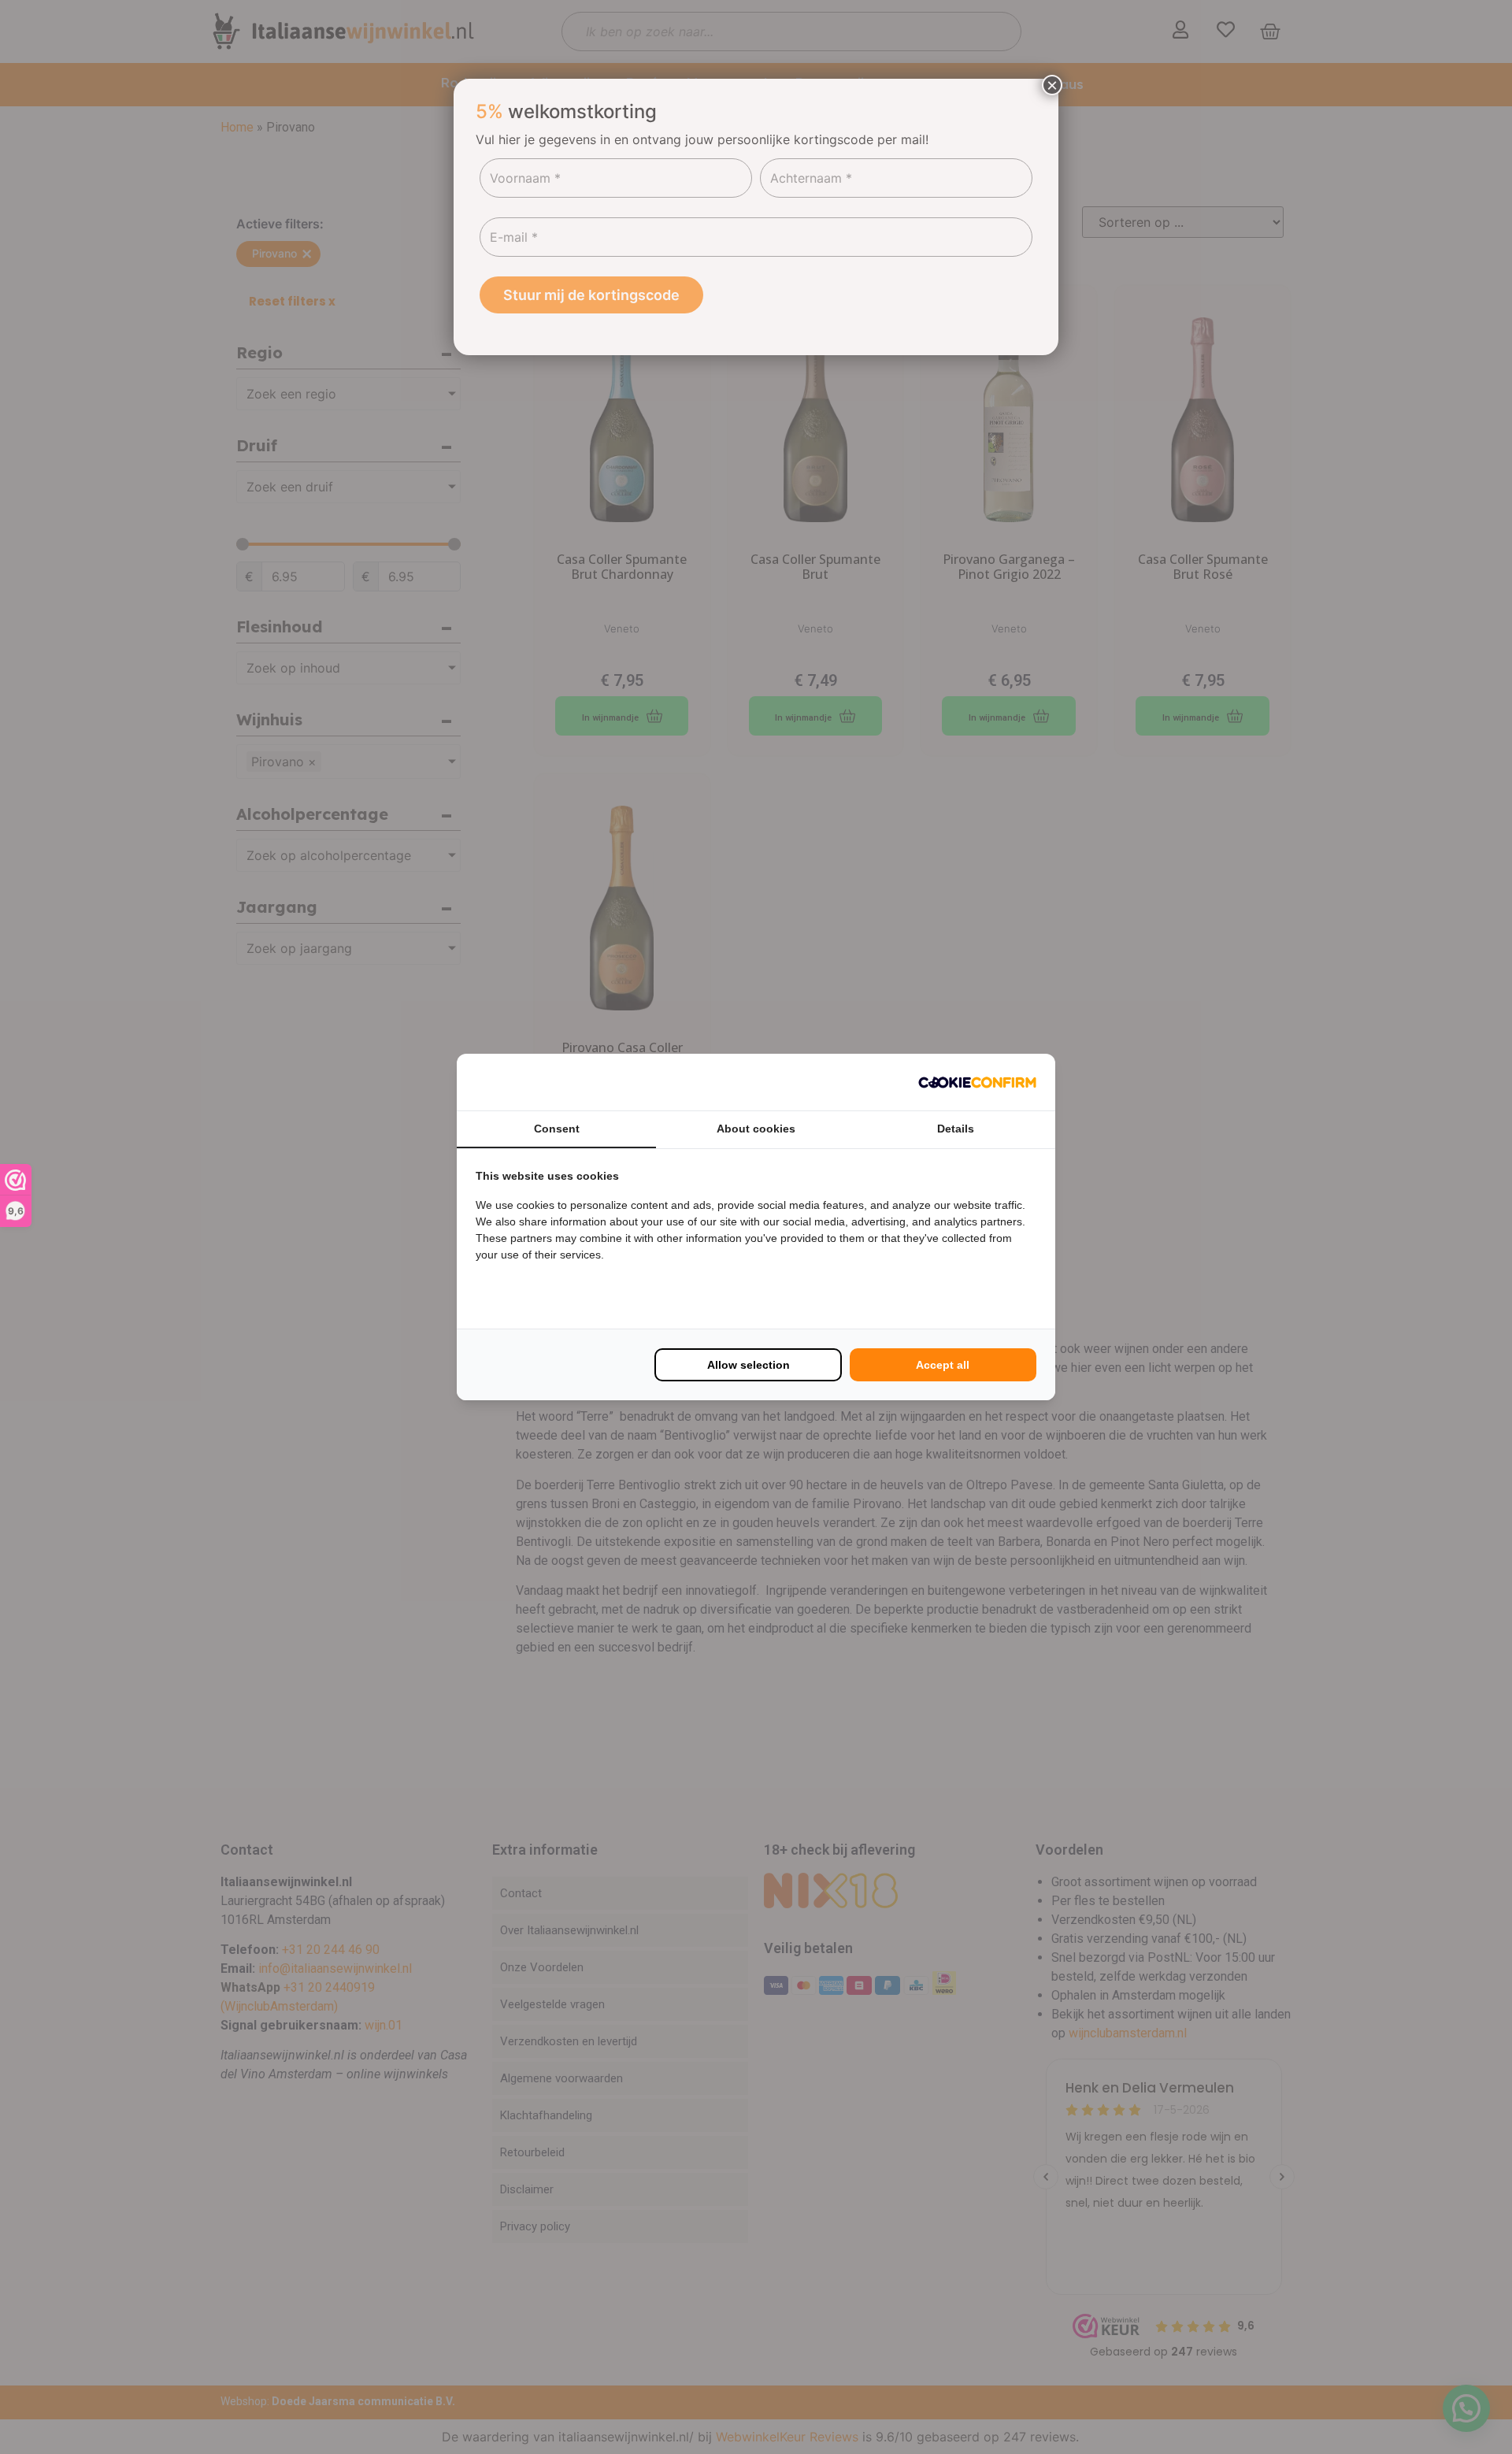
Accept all (943, 1365)
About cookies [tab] (756, 1129)
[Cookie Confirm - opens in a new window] (977, 1082)
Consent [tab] (557, 1129)
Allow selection (749, 1365)
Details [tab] (956, 1129)
